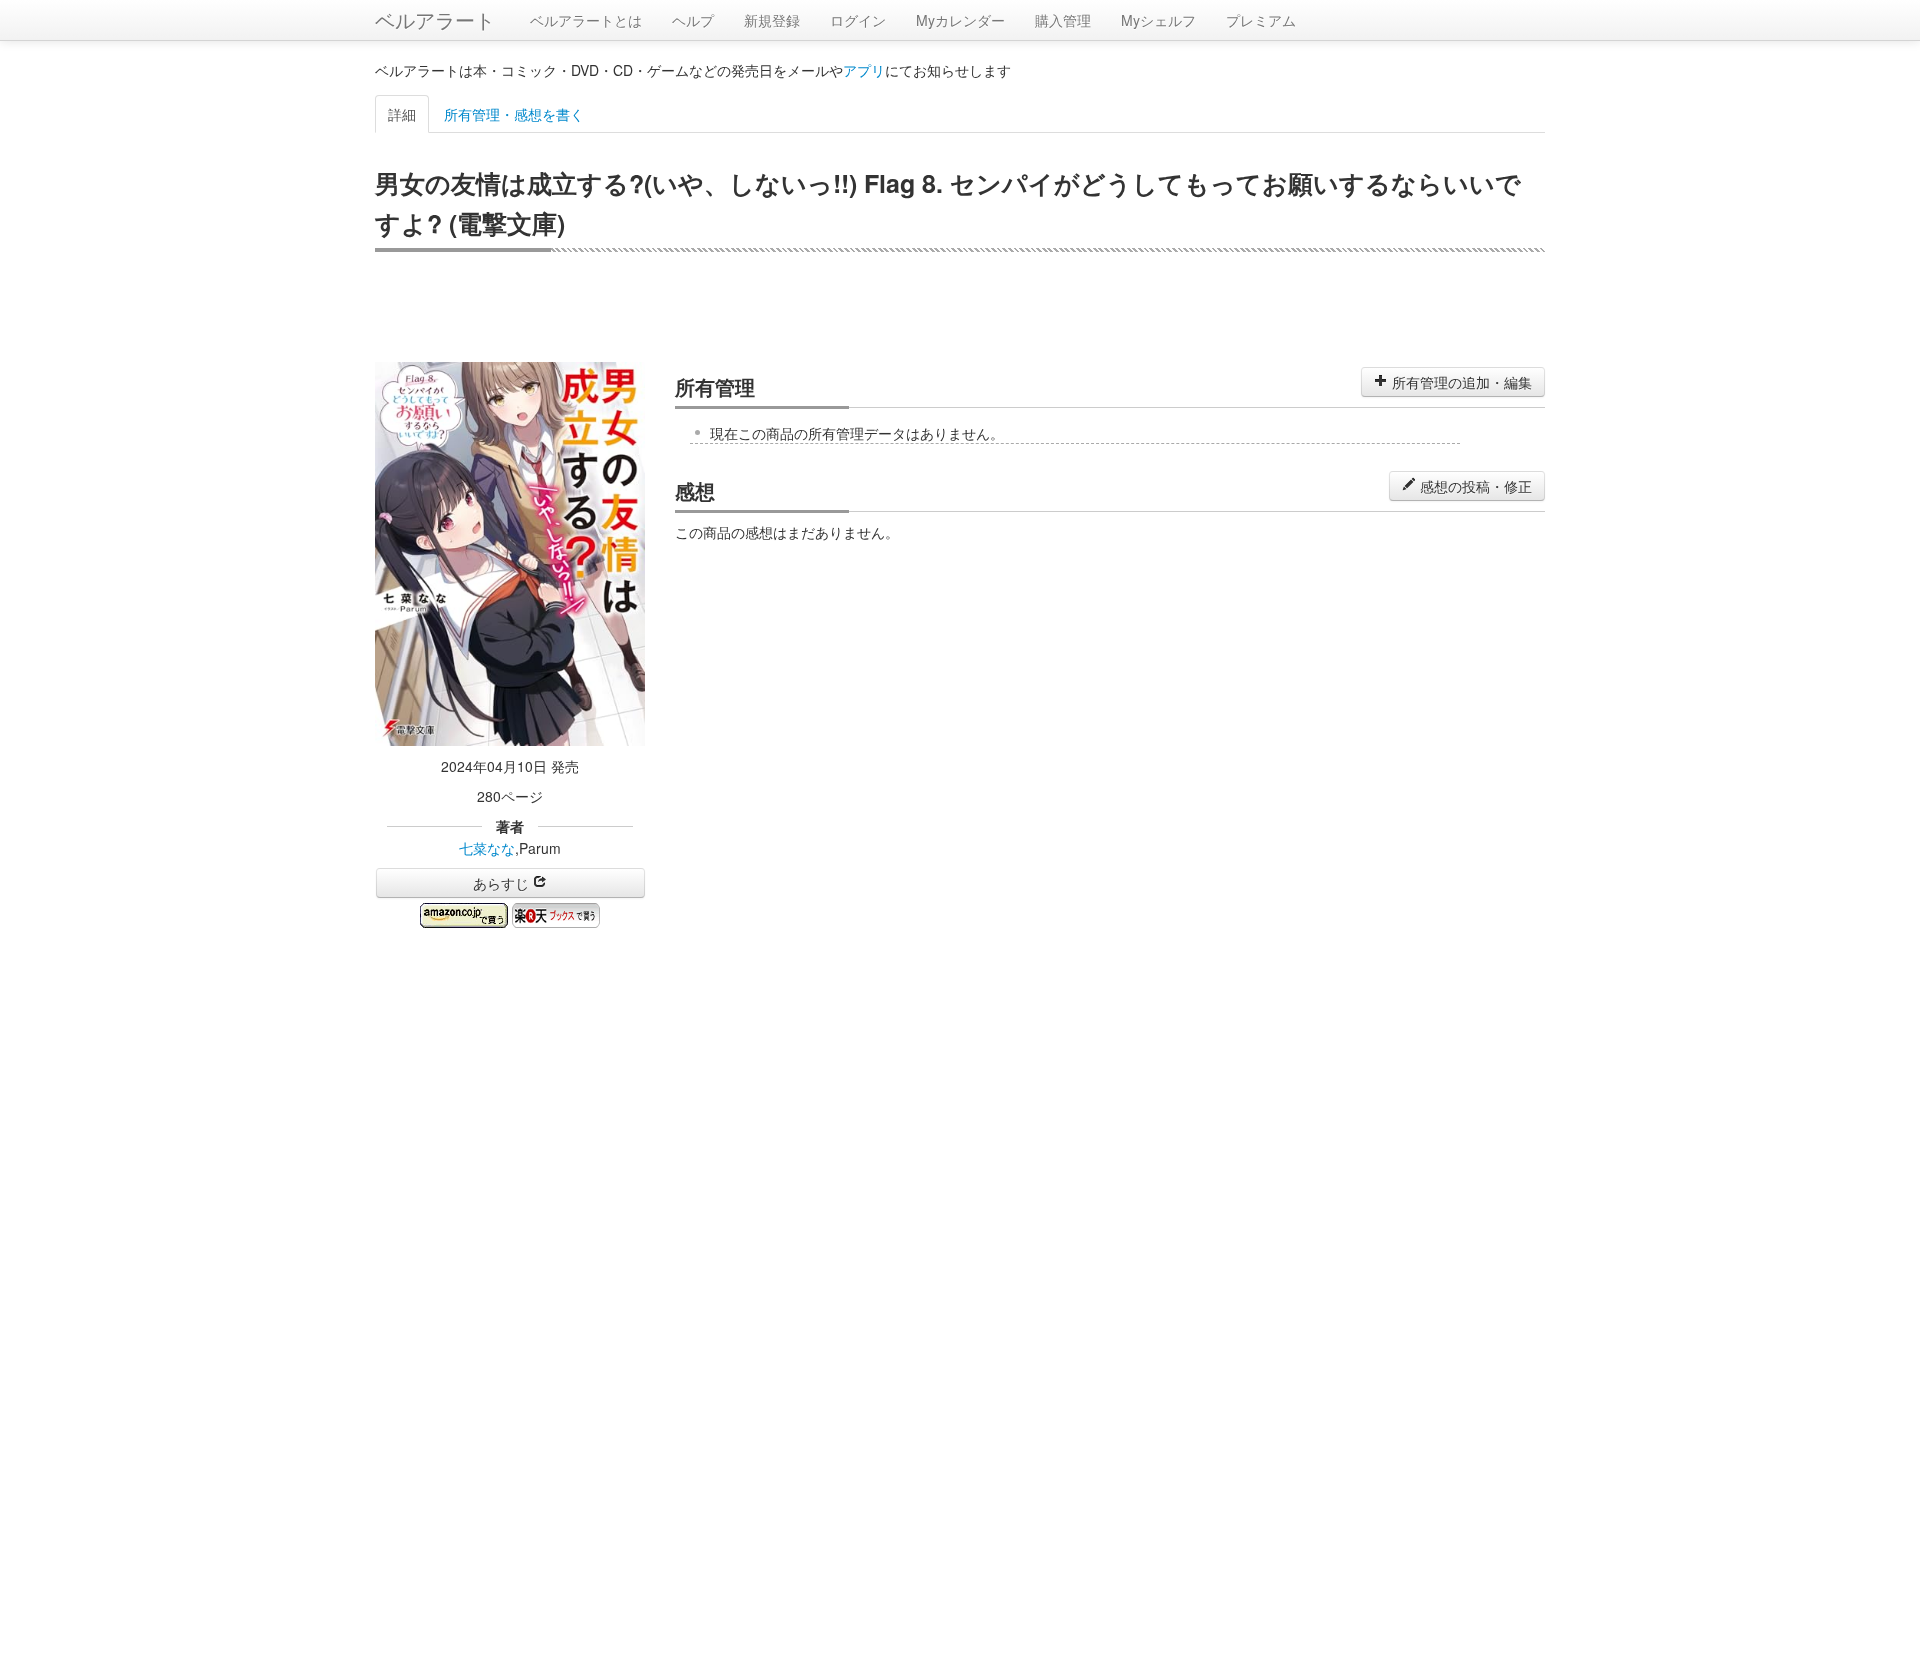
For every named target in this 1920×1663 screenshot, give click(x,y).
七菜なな (487, 848)
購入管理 (1063, 20)
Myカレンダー (960, 20)
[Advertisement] (960, 307)
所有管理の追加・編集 (1460, 382)
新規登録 (772, 20)
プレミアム (1261, 20)
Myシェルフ (1158, 20)
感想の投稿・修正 (1474, 486)
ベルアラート (435, 19)
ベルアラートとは (586, 20)
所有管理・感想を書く (514, 114)
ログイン (858, 20)
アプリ (864, 70)
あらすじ (503, 883)
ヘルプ (693, 20)
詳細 (402, 114)
